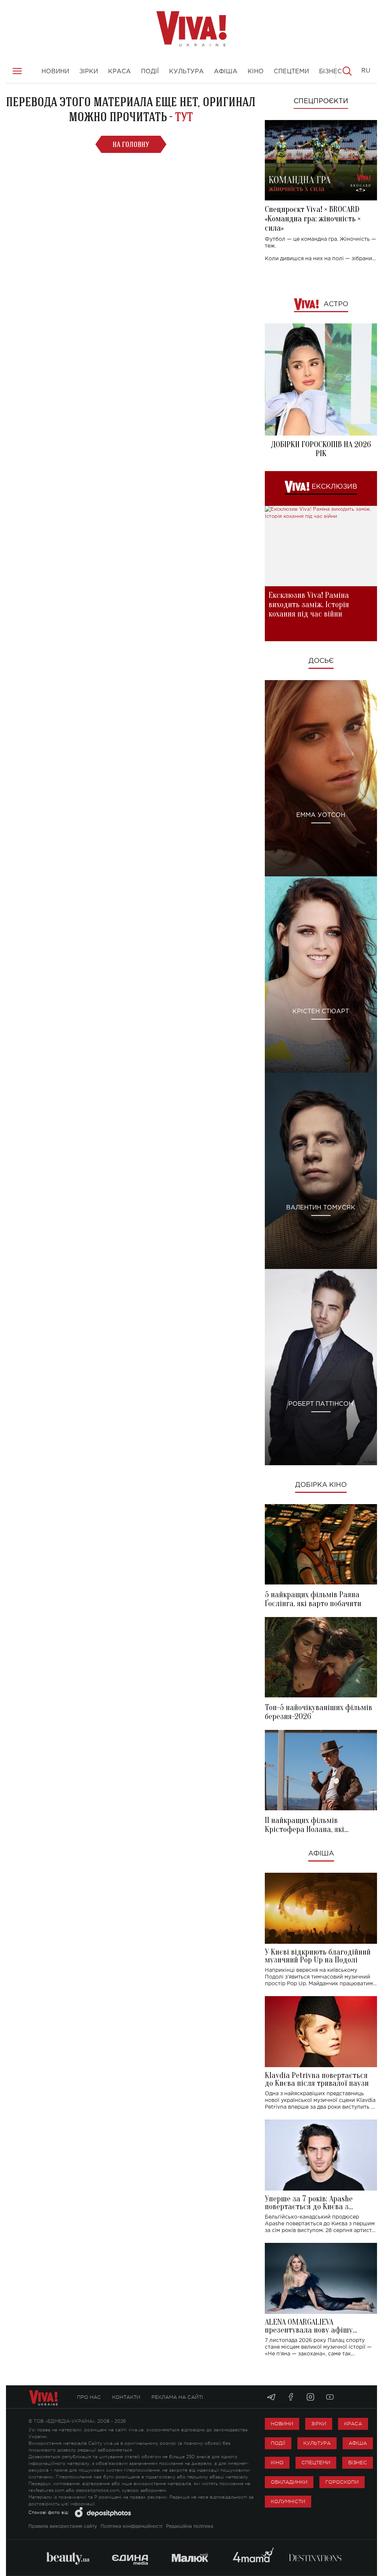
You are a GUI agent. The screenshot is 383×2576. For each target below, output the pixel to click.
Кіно (277, 2463)
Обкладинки (289, 2482)
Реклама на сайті (177, 2397)
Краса (353, 2424)
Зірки (319, 2424)
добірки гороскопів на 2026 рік (321, 449)
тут (184, 117)
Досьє (321, 661)
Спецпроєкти (321, 101)
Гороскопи (342, 2482)
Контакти (126, 2397)
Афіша (321, 1854)
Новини (282, 2424)
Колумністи (288, 2501)
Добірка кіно (321, 1485)
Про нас (89, 2397)
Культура (317, 2443)
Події (278, 2443)
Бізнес (358, 2463)
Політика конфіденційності (131, 2526)
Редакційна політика (190, 2526)
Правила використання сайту (63, 2526)
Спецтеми (316, 2463)
